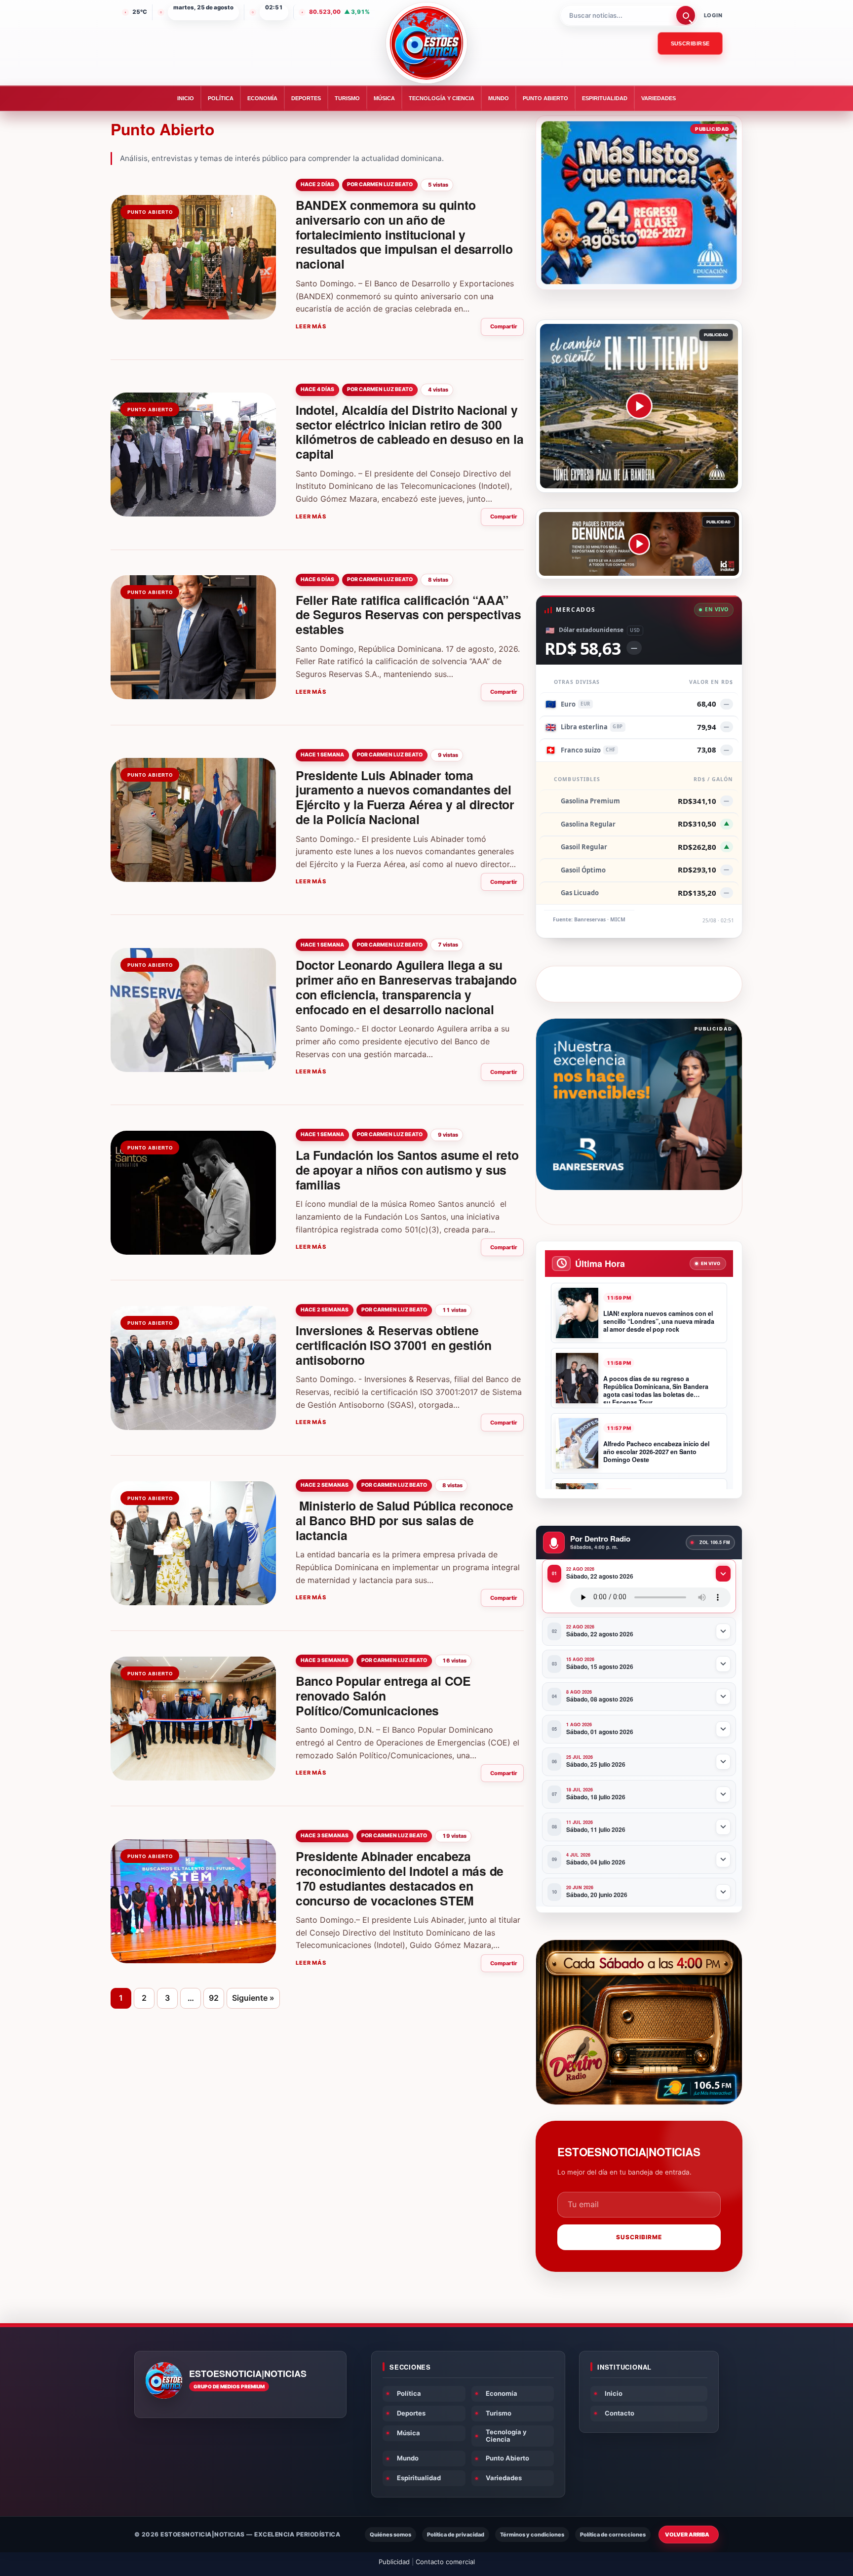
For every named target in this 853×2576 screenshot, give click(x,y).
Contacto (620, 2413)
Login (713, 15)
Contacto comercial (445, 2562)
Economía (262, 98)
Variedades (659, 98)
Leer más (311, 326)
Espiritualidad (605, 98)
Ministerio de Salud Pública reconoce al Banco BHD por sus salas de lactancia (405, 1520)
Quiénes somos (390, 2535)
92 (214, 1998)
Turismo (347, 98)
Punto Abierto (545, 98)
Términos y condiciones (532, 2535)
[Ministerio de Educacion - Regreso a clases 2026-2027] (639, 203)
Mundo (499, 98)
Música (384, 98)
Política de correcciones (613, 2535)
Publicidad (394, 2562)
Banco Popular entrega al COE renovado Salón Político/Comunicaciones (383, 1696)
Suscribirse (690, 43)
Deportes (306, 98)
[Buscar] (686, 15)
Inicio (186, 98)
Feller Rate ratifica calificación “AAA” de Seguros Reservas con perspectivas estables (408, 615)
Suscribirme (639, 2237)
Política (221, 98)
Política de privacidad (456, 2535)
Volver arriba (687, 2535)
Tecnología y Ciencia (442, 98)
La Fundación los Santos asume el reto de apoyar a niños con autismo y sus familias (407, 1170)
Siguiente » (253, 1998)
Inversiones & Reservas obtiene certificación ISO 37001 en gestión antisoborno (394, 1345)
